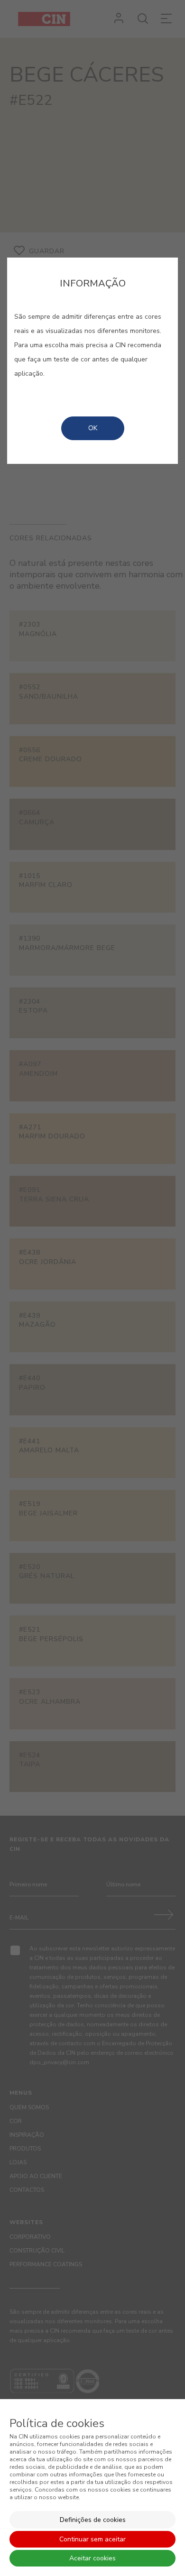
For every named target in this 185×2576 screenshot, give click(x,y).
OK (93, 428)
